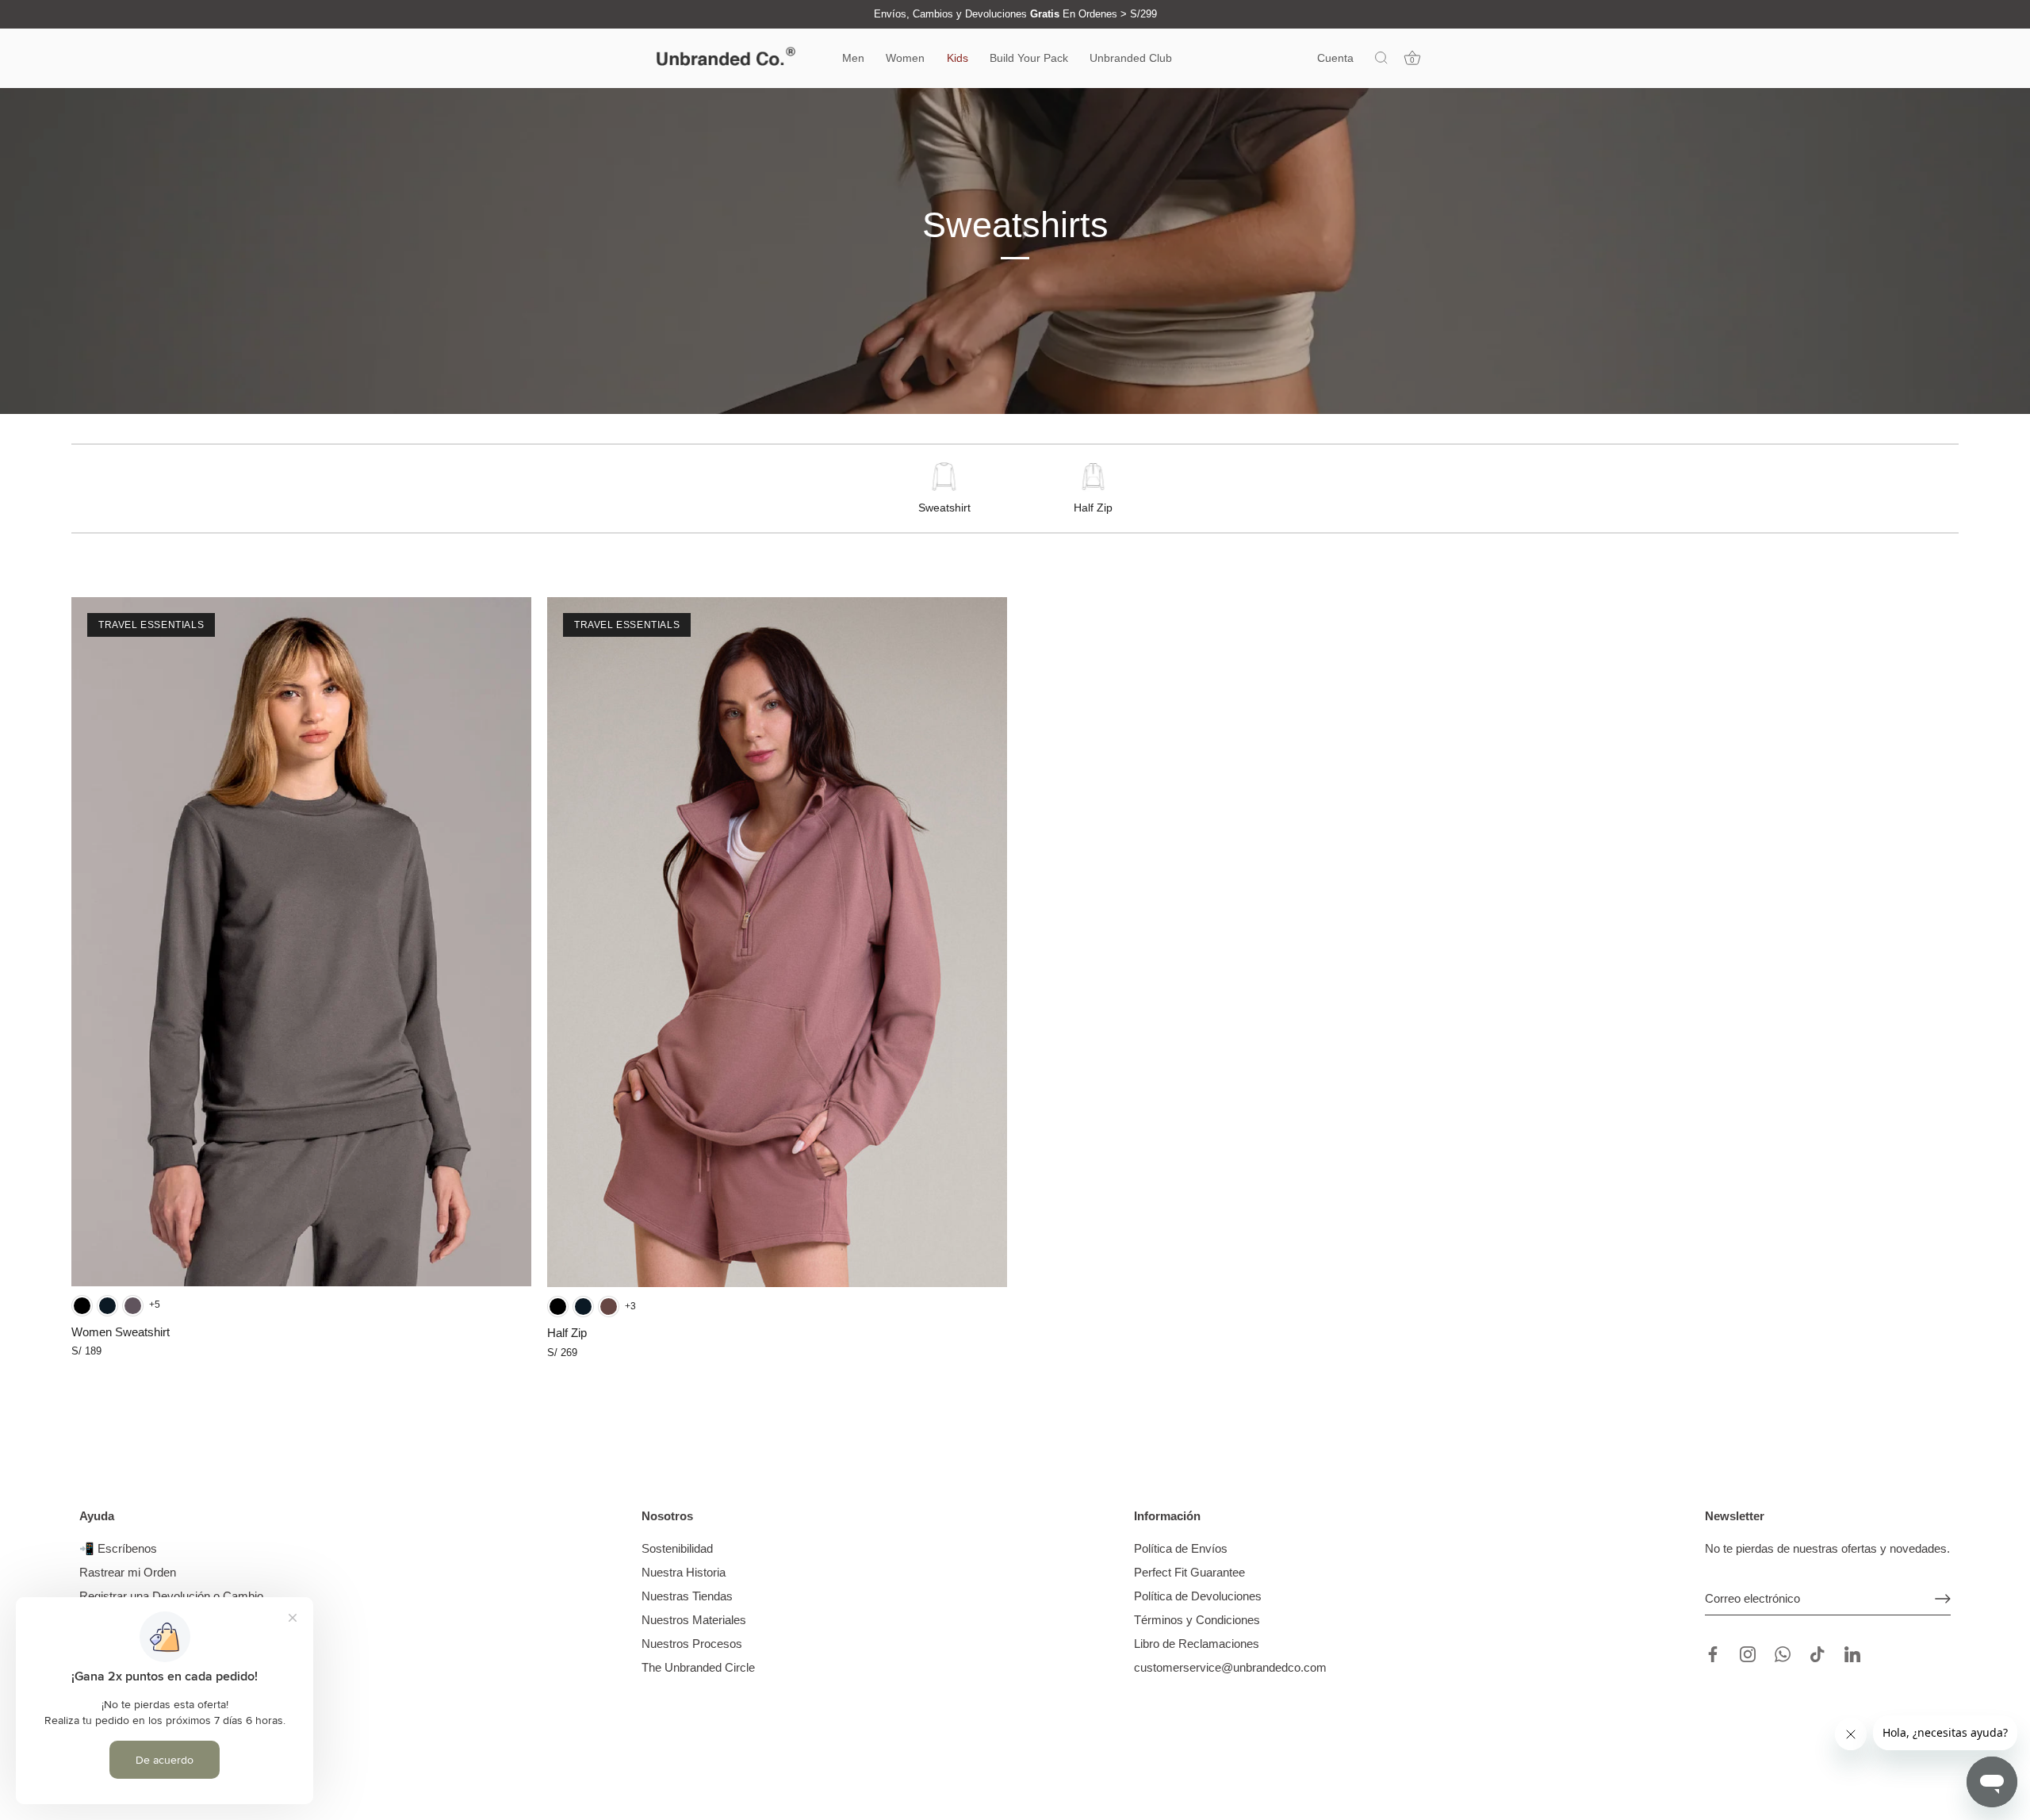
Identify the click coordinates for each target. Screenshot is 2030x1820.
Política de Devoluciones (1198, 1596)
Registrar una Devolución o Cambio (171, 1596)
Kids (958, 58)
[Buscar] (1381, 59)
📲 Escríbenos (118, 1548)
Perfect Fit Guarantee (1189, 1572)
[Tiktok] (1817, 1653)
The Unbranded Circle (698, 1667)
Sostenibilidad (677, 1548)
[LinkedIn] (1852, 1653)
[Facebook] (1713, 1653)
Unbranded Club (1131, 58)
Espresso (609, 1307)
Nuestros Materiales (694, 1620)
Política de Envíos (1181, 1548)
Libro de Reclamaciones (1197, 1644)
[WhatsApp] (1783, 1653)
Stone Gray (133, 1306)
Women (905, 58)
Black (82, 1306)
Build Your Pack (1029, 58)
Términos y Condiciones (1197, 1620)
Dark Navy (107, 1306)
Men (853, 58)
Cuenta (1335, 58)
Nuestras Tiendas (687, 1596)
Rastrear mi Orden (128, 1572)
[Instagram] (1748, 1653)
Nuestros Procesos (692, 1644)
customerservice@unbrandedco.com (1230, 1667)
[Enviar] (1943, 1599)
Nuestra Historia (684, 1572)
